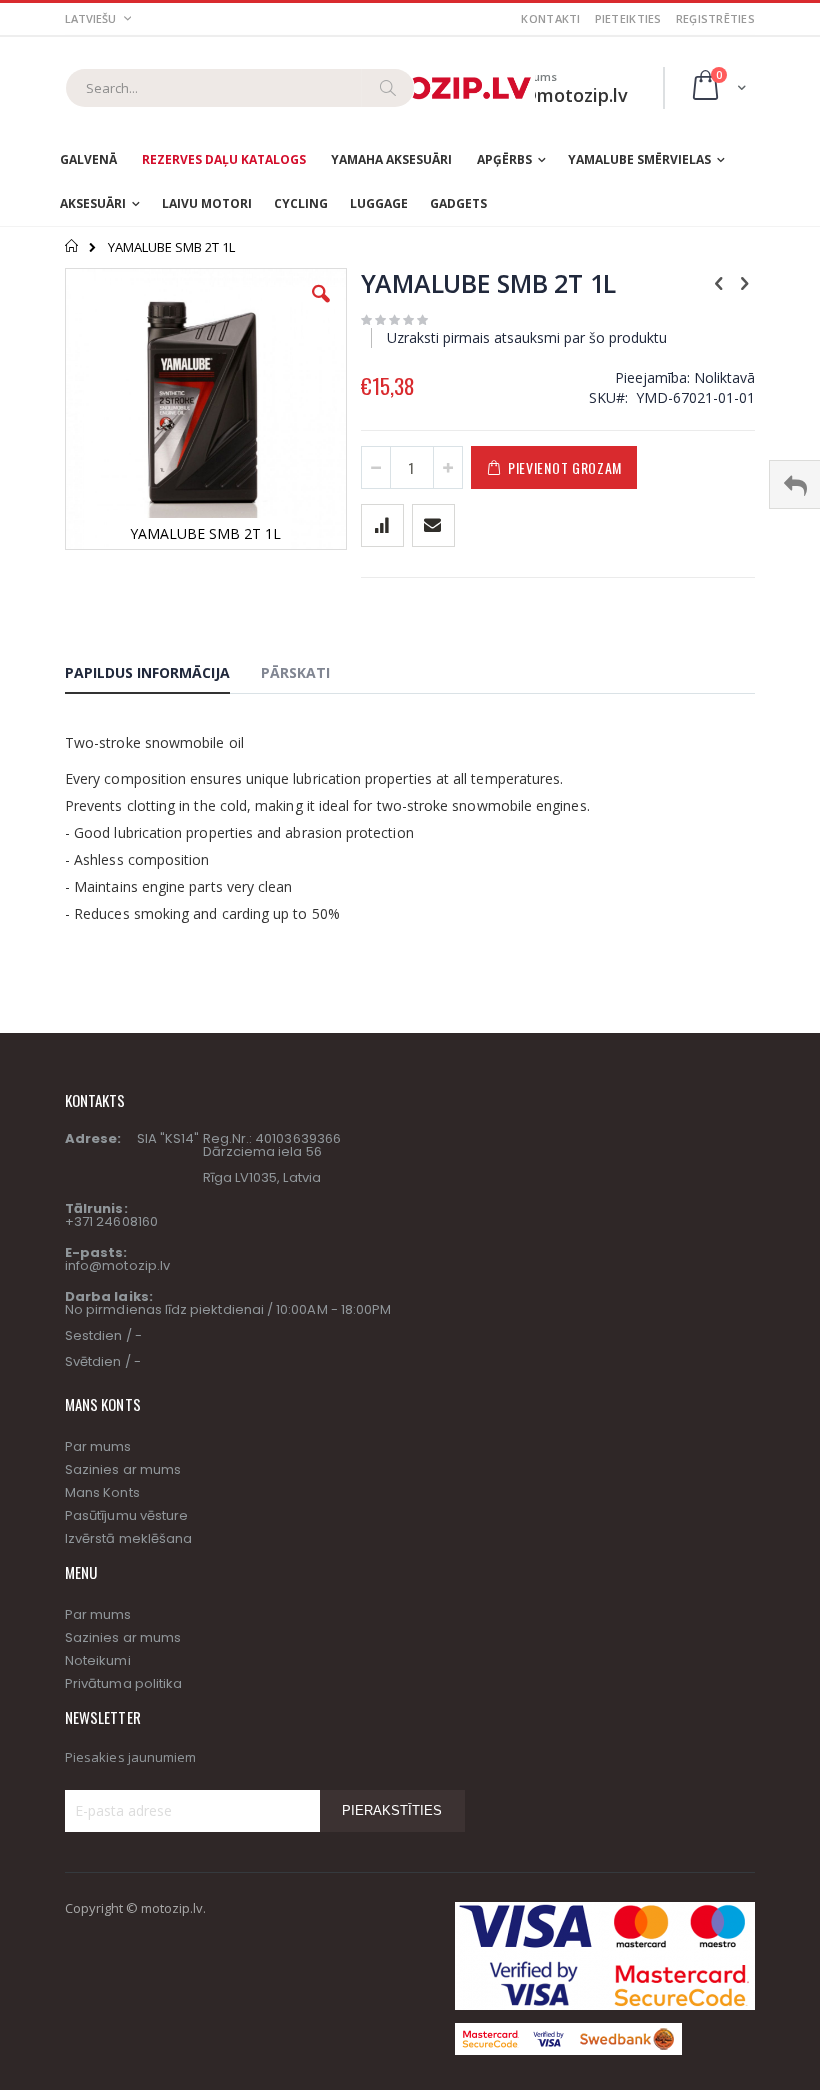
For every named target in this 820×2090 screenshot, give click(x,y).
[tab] (162, 676)
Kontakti (550, 18)
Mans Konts (102, 1492)
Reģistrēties (715, 18)
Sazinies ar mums (123, 1469)
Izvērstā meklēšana (128, 1538)
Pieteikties (628, 18)
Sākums (72, 246)
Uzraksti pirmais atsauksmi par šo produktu (527, 337)
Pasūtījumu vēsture (126, 1515)
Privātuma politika (123, 1683)
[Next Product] (744, 282)
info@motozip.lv (117, 1265)
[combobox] (240, 88)
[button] (321, 309)
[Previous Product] (719, 282)
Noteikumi (98, 1660)
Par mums (98, 1446)
